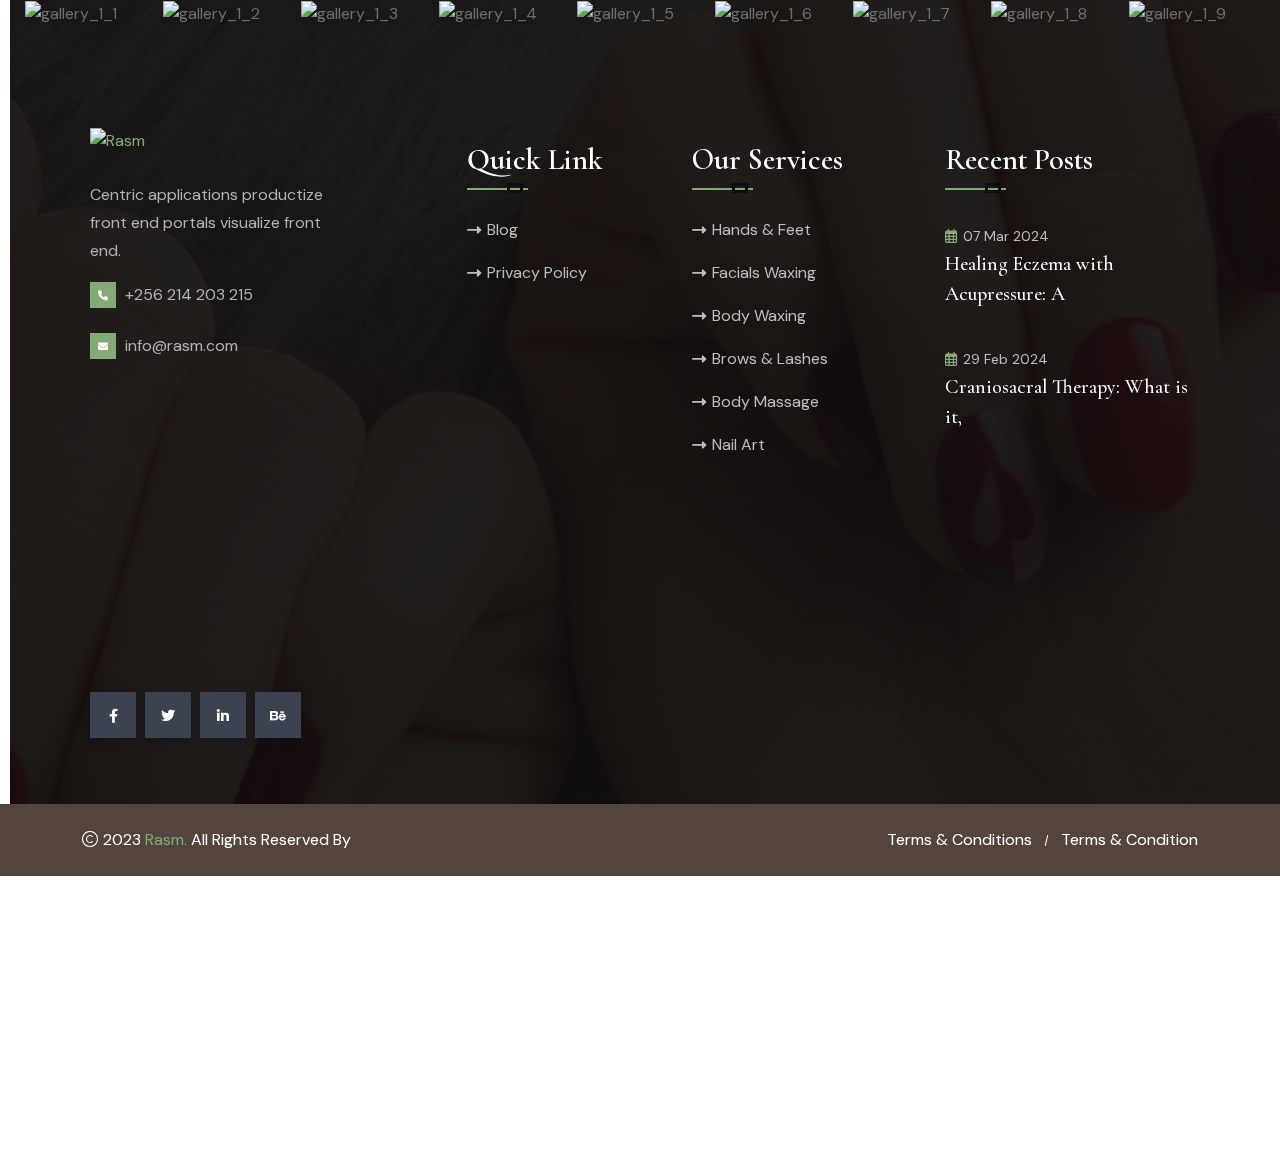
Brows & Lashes (770, 358)
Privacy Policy (537, 272)
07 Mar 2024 (1006, 236)
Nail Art (738, 444)
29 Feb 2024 (1005, 359)
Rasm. (166, 839)
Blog (502, 229)
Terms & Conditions (959, 839)
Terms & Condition (1129, 839)
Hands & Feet (761, 229)
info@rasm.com (181, 345)
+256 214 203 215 (189, 294)
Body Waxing (759, 315)
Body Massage (765, 401)
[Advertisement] (258, 534)
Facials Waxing (764, 272)
